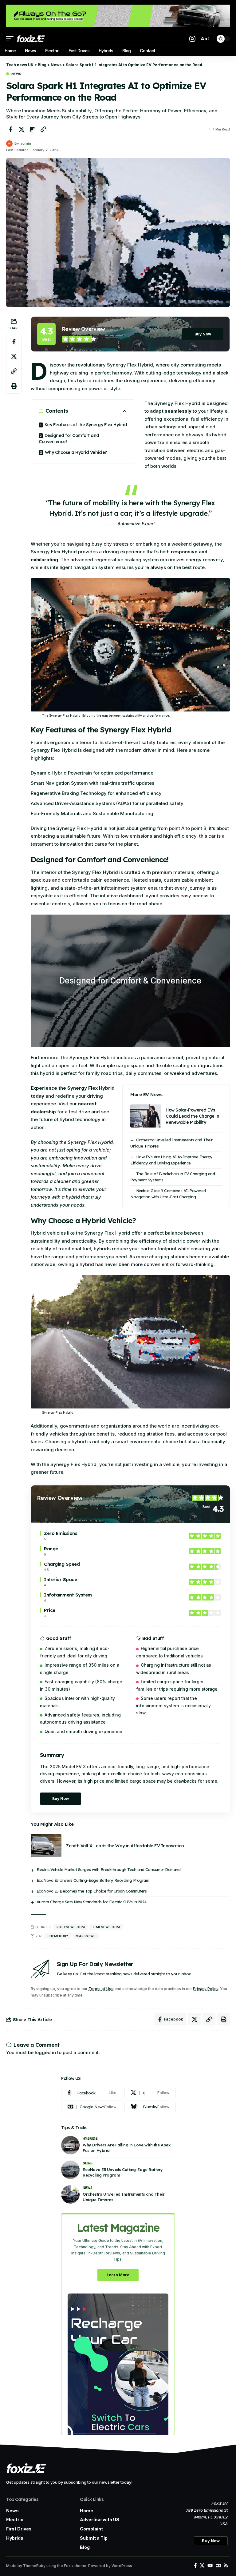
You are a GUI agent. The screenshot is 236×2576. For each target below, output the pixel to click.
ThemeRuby (58, 1936)
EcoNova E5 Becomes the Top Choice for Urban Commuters (92, 1891)
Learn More (118, 2275)
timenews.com (106, 1927)
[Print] (14, 386)
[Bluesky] (150, 2107)
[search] (192, 39)
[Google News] (92, 2107)
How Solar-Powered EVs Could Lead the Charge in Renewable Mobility (192, 1116)
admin (26, 143)
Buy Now (203, 334)
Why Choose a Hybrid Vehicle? (76, 452)
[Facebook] (92, 2093)
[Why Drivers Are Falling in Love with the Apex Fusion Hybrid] (70, 2145)
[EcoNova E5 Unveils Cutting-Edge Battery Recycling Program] (70, 2170)
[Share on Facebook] (10, 129)
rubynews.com (71, 1927)
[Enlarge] (222, 586)
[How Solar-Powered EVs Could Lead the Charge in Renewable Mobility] (146, 1116)
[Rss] (226, 2566)
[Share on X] (22, 129)
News (16, 74)
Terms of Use (101, 1989)
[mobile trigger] (11, 39)
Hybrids (90, 2138)
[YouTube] (210, 2566)
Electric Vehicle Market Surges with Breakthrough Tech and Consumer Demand (109, 1869)
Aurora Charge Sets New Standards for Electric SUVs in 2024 (92, 1902)
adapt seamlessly (171, 411)
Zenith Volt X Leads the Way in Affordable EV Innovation (125, 1846)
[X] (150, 2093)
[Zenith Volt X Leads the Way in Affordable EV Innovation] (46, 1846)
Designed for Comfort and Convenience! (69, 439)
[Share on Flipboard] (32, 129)
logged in (45, 2052)
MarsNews (86, 1936)
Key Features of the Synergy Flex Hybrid (86, 425)
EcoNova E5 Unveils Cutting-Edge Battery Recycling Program (93, 1880)
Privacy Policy (206, 1989)
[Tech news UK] (31, 39)
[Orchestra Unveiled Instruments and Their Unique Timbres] (70, 2194)
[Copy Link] (43, 129)
